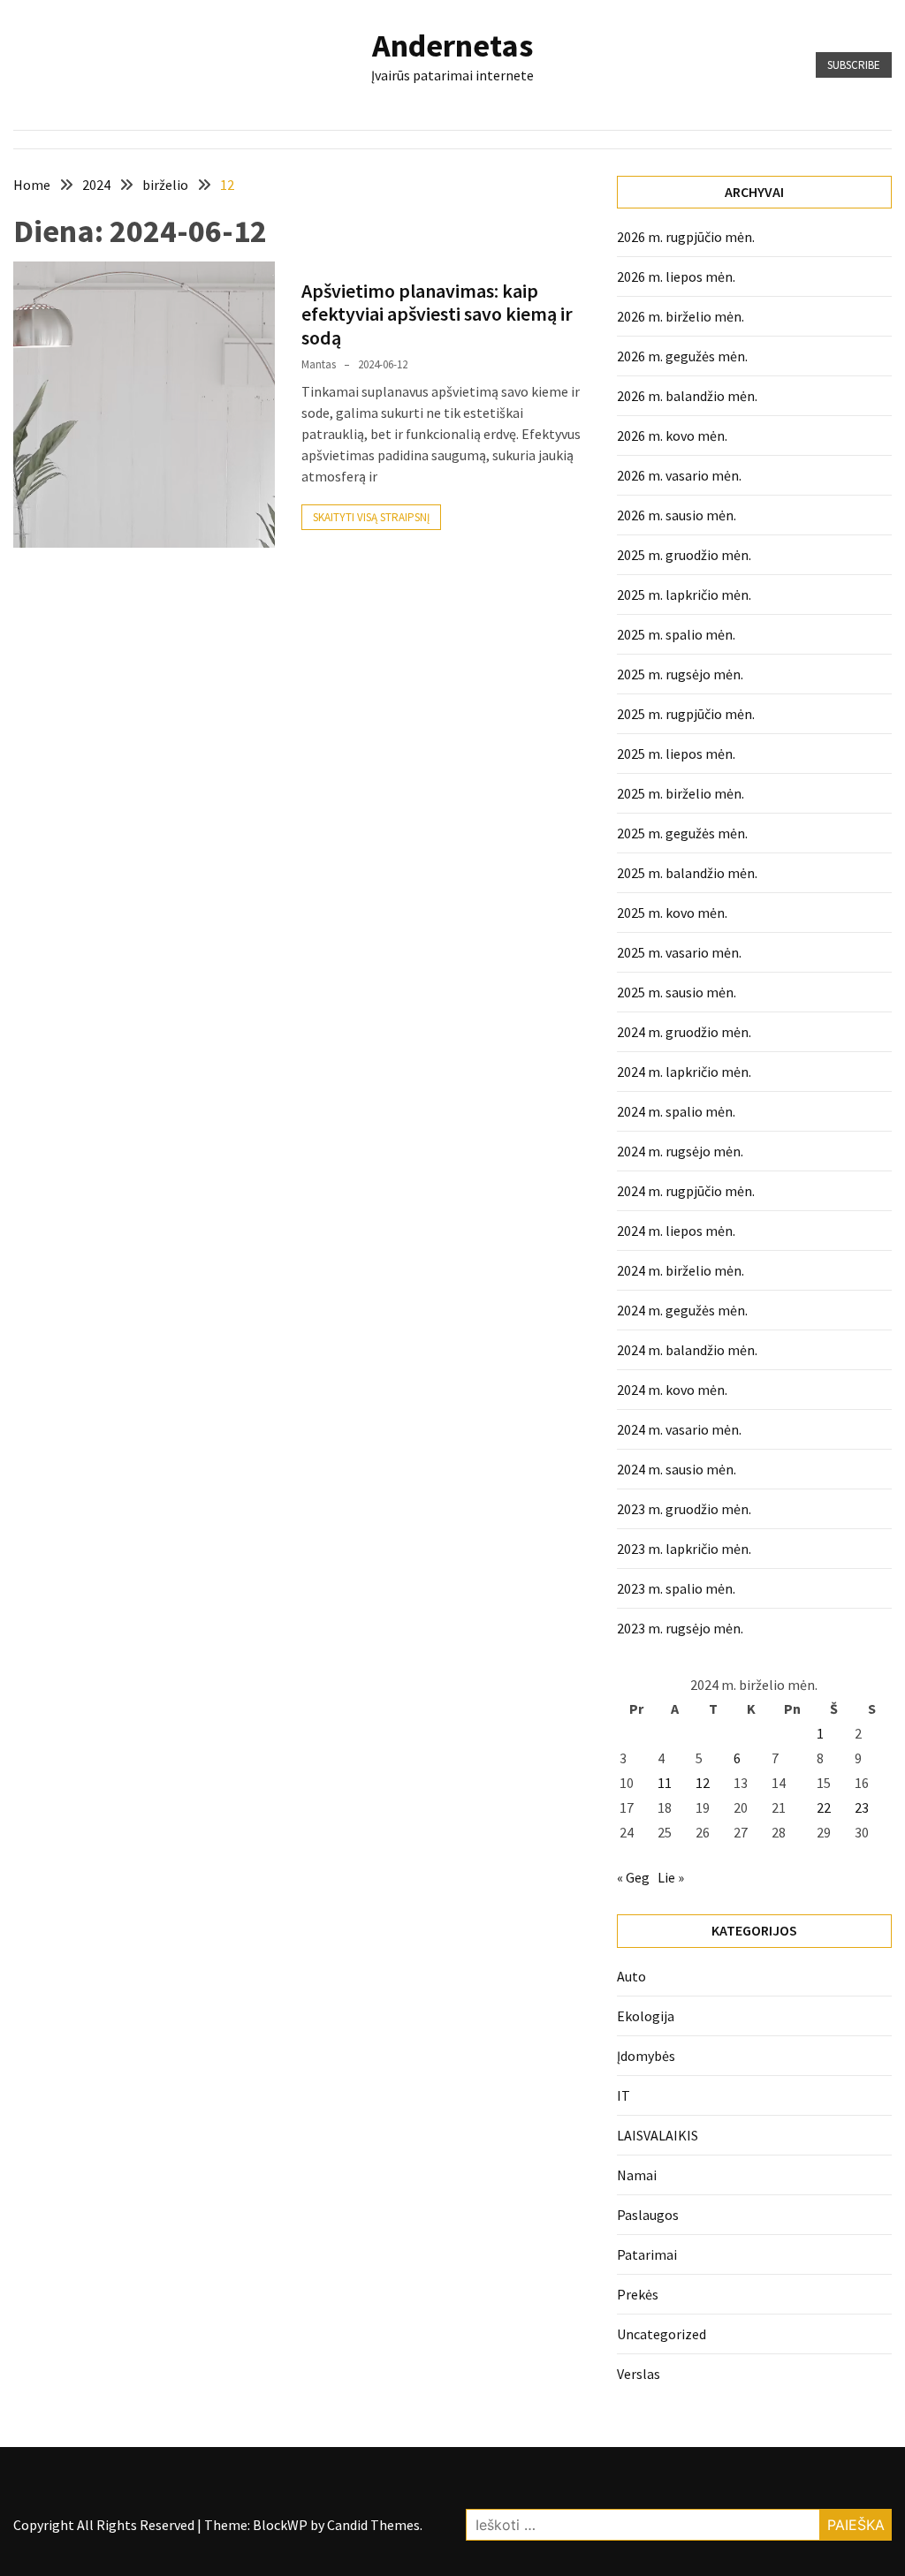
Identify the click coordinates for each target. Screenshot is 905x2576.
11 (665, 1783)
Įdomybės (646, 2056)
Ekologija (646, 2016)
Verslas (639, 2374)
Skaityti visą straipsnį (371, 517)
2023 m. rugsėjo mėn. (680, 1628)
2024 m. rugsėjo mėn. (680, 1151)
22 (824, 1807)
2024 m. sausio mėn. (677, 1469)
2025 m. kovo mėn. (672, 913)
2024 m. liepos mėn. (676, 1231)
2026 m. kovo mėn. (672, 436)
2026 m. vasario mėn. (679, 475)
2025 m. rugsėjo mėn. (680, 674)
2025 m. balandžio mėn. (687, 873)
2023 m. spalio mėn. (676, 1588)
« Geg (633, 1877)
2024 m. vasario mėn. (679, 1429)
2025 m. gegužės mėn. (682, 833)
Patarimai (647, 2254)
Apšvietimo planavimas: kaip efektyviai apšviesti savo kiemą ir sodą (437, 314)
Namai (637, 2175)
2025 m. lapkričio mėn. (684, 595)
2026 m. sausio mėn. (677, 515)
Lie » (671, 1877)
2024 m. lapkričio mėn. (684, 1072)
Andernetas (452, 45)
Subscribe (854, 65)
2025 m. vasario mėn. (679, 952)
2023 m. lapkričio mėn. (684, 1549)
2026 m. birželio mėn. (681, 316)
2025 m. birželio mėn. (681, 793)
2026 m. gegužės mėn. (682, 356)
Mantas (319, 364)
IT (624, 2095)
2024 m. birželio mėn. (681, 1270)
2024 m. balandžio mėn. (687, 1350)
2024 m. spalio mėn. (676, 1111)
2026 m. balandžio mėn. (687, 396)
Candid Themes (373, 2525)
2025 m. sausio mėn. (677, 992)
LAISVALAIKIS (658, 2135)
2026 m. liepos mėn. (676, 277)
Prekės (638, 2294)
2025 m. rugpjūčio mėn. (686, 714)
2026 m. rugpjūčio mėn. (686, 237)
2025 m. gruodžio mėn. (684, 555)
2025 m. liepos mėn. (676, 754)
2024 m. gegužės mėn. (682, 1310)
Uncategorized (662, 2334)
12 (703, 1783)
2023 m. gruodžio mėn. (684, 1509)
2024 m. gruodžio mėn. (684, 1032)
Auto (631, 1976)
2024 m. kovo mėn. (672, 1390)
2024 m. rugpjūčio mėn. (686, 1191)
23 (862, 1807)
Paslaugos (648, 2215)
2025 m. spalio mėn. (676, 634)
